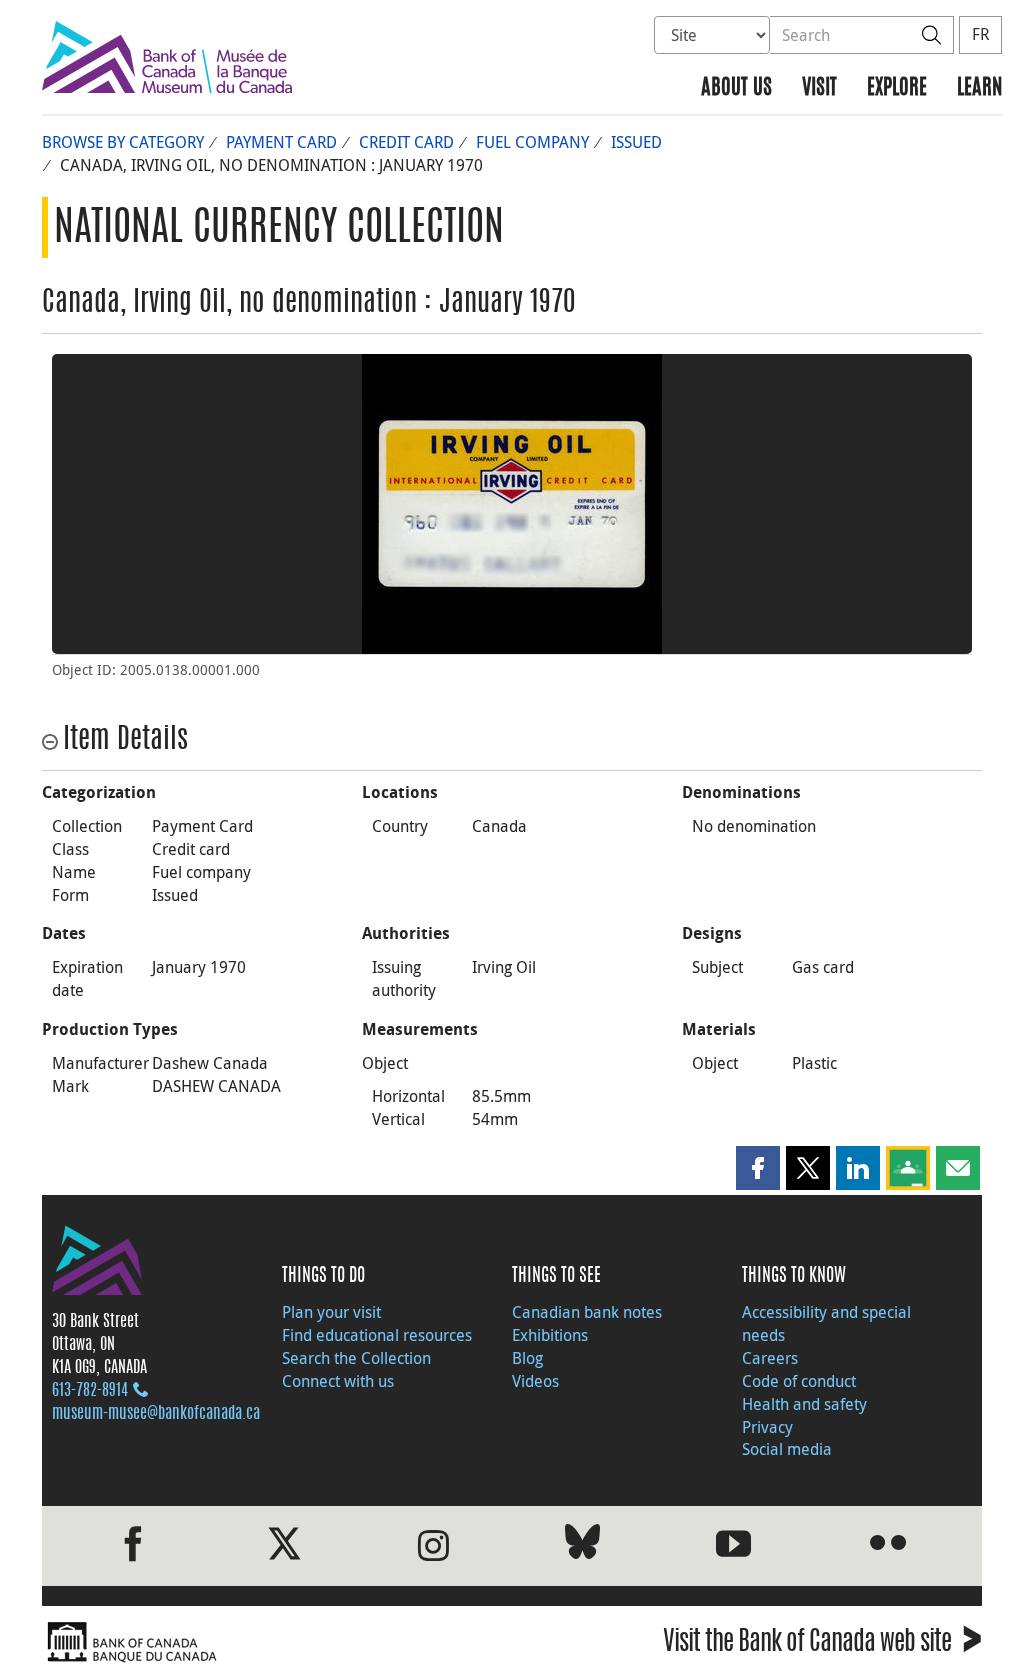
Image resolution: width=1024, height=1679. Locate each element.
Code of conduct (799, 1381)
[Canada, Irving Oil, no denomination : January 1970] (512, 504)
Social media (787, 1449)
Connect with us (338, 1381)
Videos (535, 1381)
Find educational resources (377, 1335)
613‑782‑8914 (90, 1391)
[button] (758, 1168)
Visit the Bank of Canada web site (822, 1644)
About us (736, 88)
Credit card (406, 142)
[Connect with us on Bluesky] (582, 1545)
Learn (979, 88)
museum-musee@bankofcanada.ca (156, 1414)
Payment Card (281, 142)
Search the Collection (356, 1358)
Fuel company (532, 142)
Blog (527, 1358)
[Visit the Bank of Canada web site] (272, 1642)
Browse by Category (123, 142)
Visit (819, 88)
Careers (770, 1358)
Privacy (767, 1427)
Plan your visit (331, 1312)
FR (980, 34)
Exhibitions (550, 1335)
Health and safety (804, 1404)
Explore (897, 88)
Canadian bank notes (587, 1312)
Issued (636, 142)
